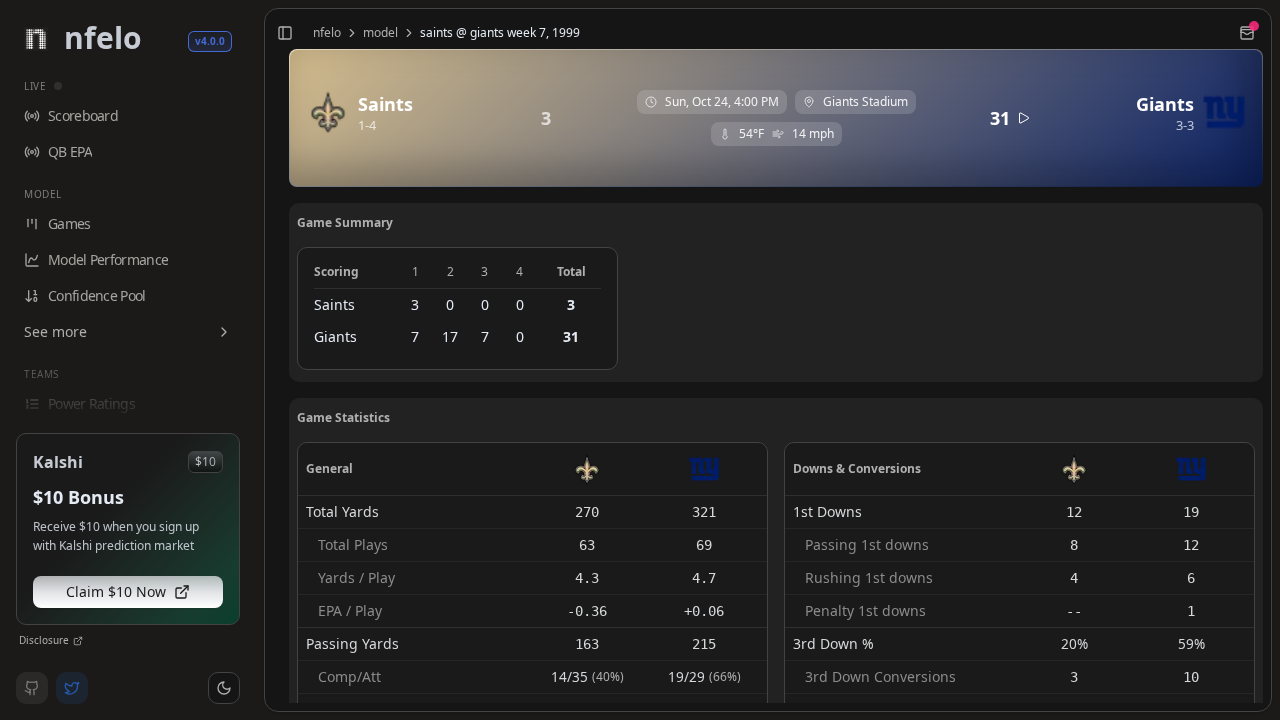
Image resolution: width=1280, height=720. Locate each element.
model (380, 33)
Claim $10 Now (116, 591)
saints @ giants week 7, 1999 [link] (500, 33)
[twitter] (72, 688)
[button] (224, 688)
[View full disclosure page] (78, 641)
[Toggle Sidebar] (256, 360)
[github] (32, 688)
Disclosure (44, 640)
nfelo (327, 33)
